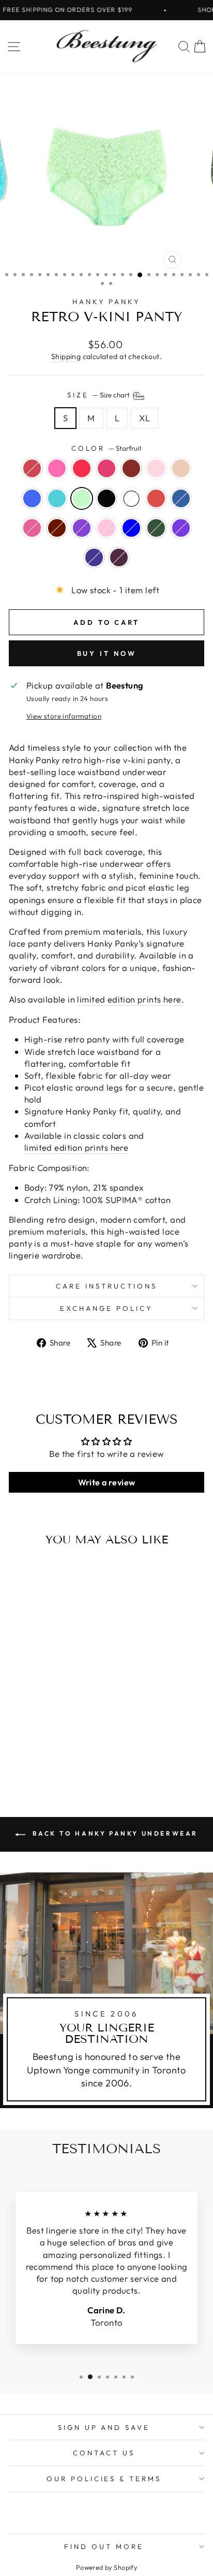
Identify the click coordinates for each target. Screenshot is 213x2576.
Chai (181, 468)
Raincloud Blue (131, 528)
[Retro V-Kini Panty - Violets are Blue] (58, 1756)
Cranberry (131, 468)
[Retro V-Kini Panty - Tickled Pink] (52, 1727)
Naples (32, 468)
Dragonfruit (57, 468)
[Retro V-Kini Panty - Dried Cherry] (52, 1746)
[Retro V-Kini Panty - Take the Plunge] (28, 1746)
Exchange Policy (106, 1308)
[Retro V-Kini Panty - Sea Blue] (28, 1736)
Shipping (66, 356)
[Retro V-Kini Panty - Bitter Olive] (34, 1756)
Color (106, 448)
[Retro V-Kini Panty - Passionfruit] (40, 1727)
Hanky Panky (107, 302)
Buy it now (107, 653)
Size (99, 395)
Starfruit (82, 498)
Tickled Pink (106, 468)
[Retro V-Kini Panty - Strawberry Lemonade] (76, 1746)
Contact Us (104, 2453)
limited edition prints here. (131, 999)
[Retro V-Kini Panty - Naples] (16, 1727)
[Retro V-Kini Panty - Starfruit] (52, 1736)
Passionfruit (82, 468)
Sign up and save (104, 2427)
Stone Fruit (119, 557)
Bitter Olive (156, 528)
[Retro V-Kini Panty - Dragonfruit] (28, 1727)
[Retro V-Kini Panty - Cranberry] (64, 1727)
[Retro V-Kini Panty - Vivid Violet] (64, 1746)
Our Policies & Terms (104, 2479)
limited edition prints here (76, 1147)
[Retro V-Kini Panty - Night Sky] (46, 1756)
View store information (64, 716)
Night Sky (181, 528)
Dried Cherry (57, 528)
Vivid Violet (82, 528)
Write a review (107, 1482)
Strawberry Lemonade (106, 528)
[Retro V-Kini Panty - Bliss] (76, 1727)
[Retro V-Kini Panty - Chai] (16, 1736)
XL (144, 418)
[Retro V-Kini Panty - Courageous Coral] (16, 1746)
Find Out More (104, 2546)
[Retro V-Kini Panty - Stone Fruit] (70, 1756)
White (131, 498)
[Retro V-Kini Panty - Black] (64, 1736)
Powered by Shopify (106, 2567)
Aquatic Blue (57, 498)
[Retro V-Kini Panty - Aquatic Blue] (40, 1736)
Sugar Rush (32, 528)
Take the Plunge (181, 498)
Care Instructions (106, 1286)
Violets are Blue (94, 557)
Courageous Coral (156, 498)
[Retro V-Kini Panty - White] (76, 1736)
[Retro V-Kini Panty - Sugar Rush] (40, 1746)
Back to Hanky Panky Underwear (114, 1833)
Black (106, 498)
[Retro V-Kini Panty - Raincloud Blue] (22, 1756)
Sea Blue (32, 498)
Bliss (156, 468)
